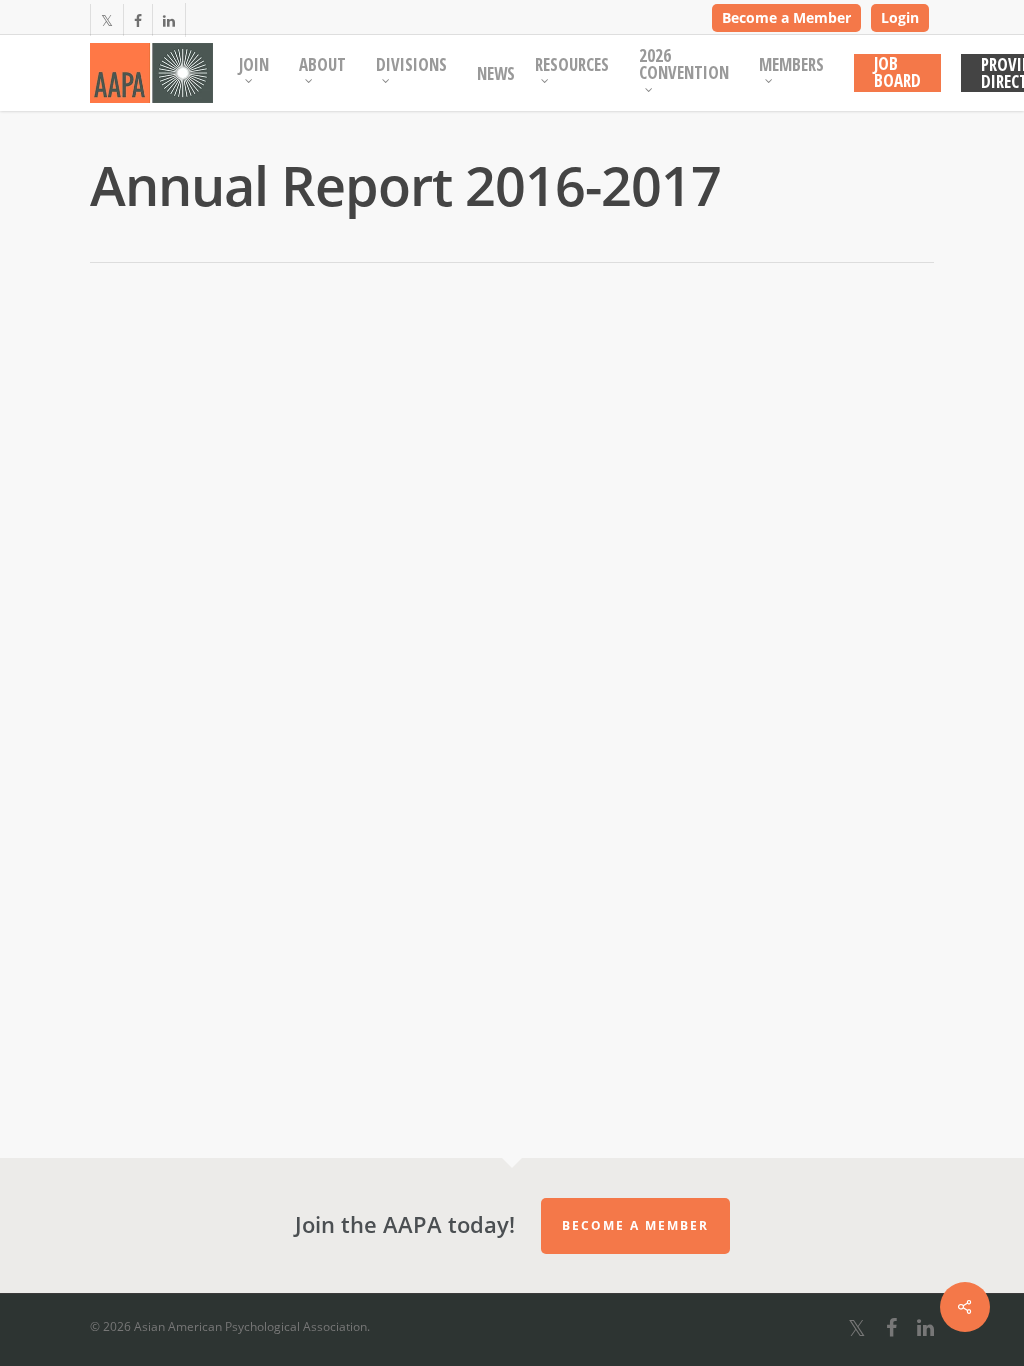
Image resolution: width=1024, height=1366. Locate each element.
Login (900, 17)
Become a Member (786, 17)
